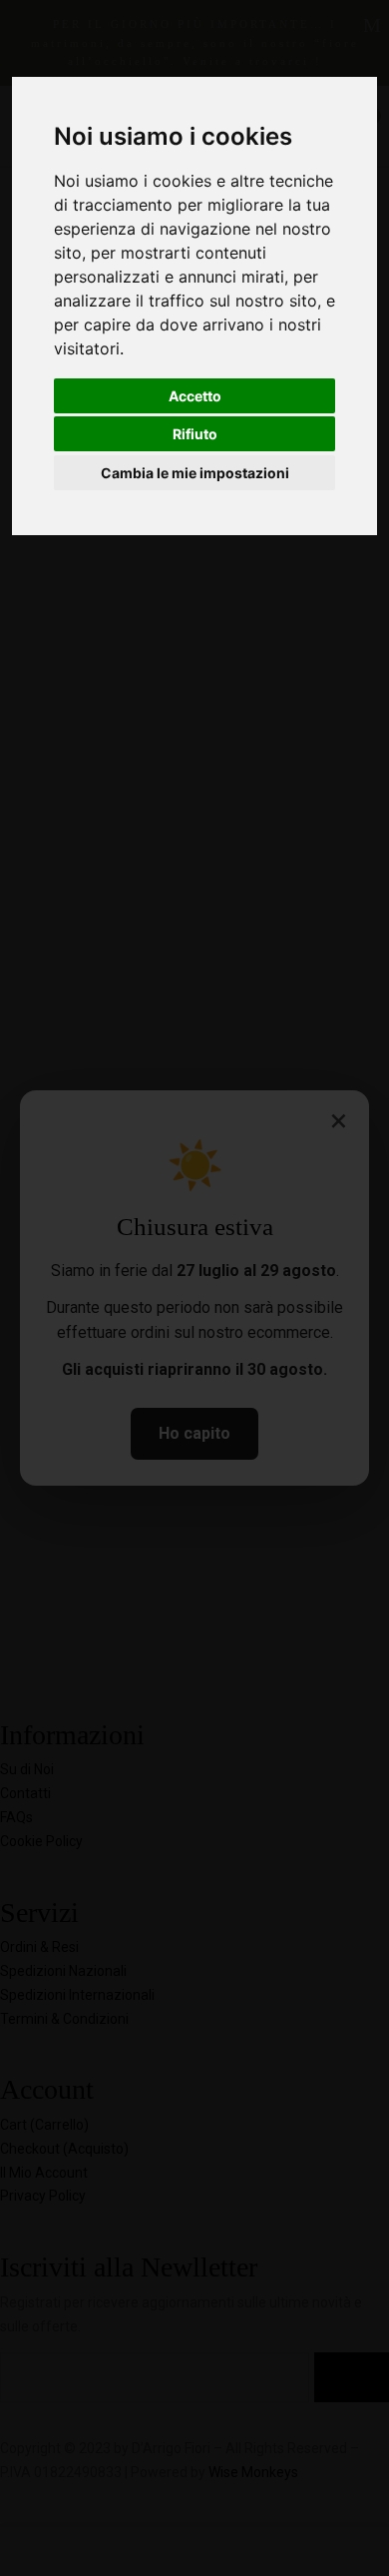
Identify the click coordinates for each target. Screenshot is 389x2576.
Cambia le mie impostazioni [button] (195, 473)
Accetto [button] (195, 396)
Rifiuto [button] (195, 434)
